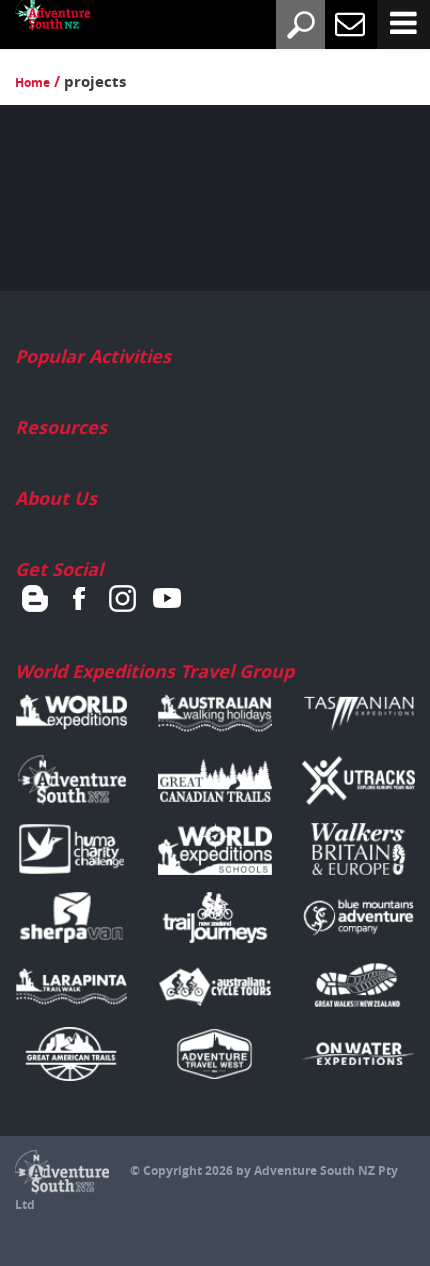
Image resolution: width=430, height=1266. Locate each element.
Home (32, 82)
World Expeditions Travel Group (154, 671)
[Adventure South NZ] (38, 18)
